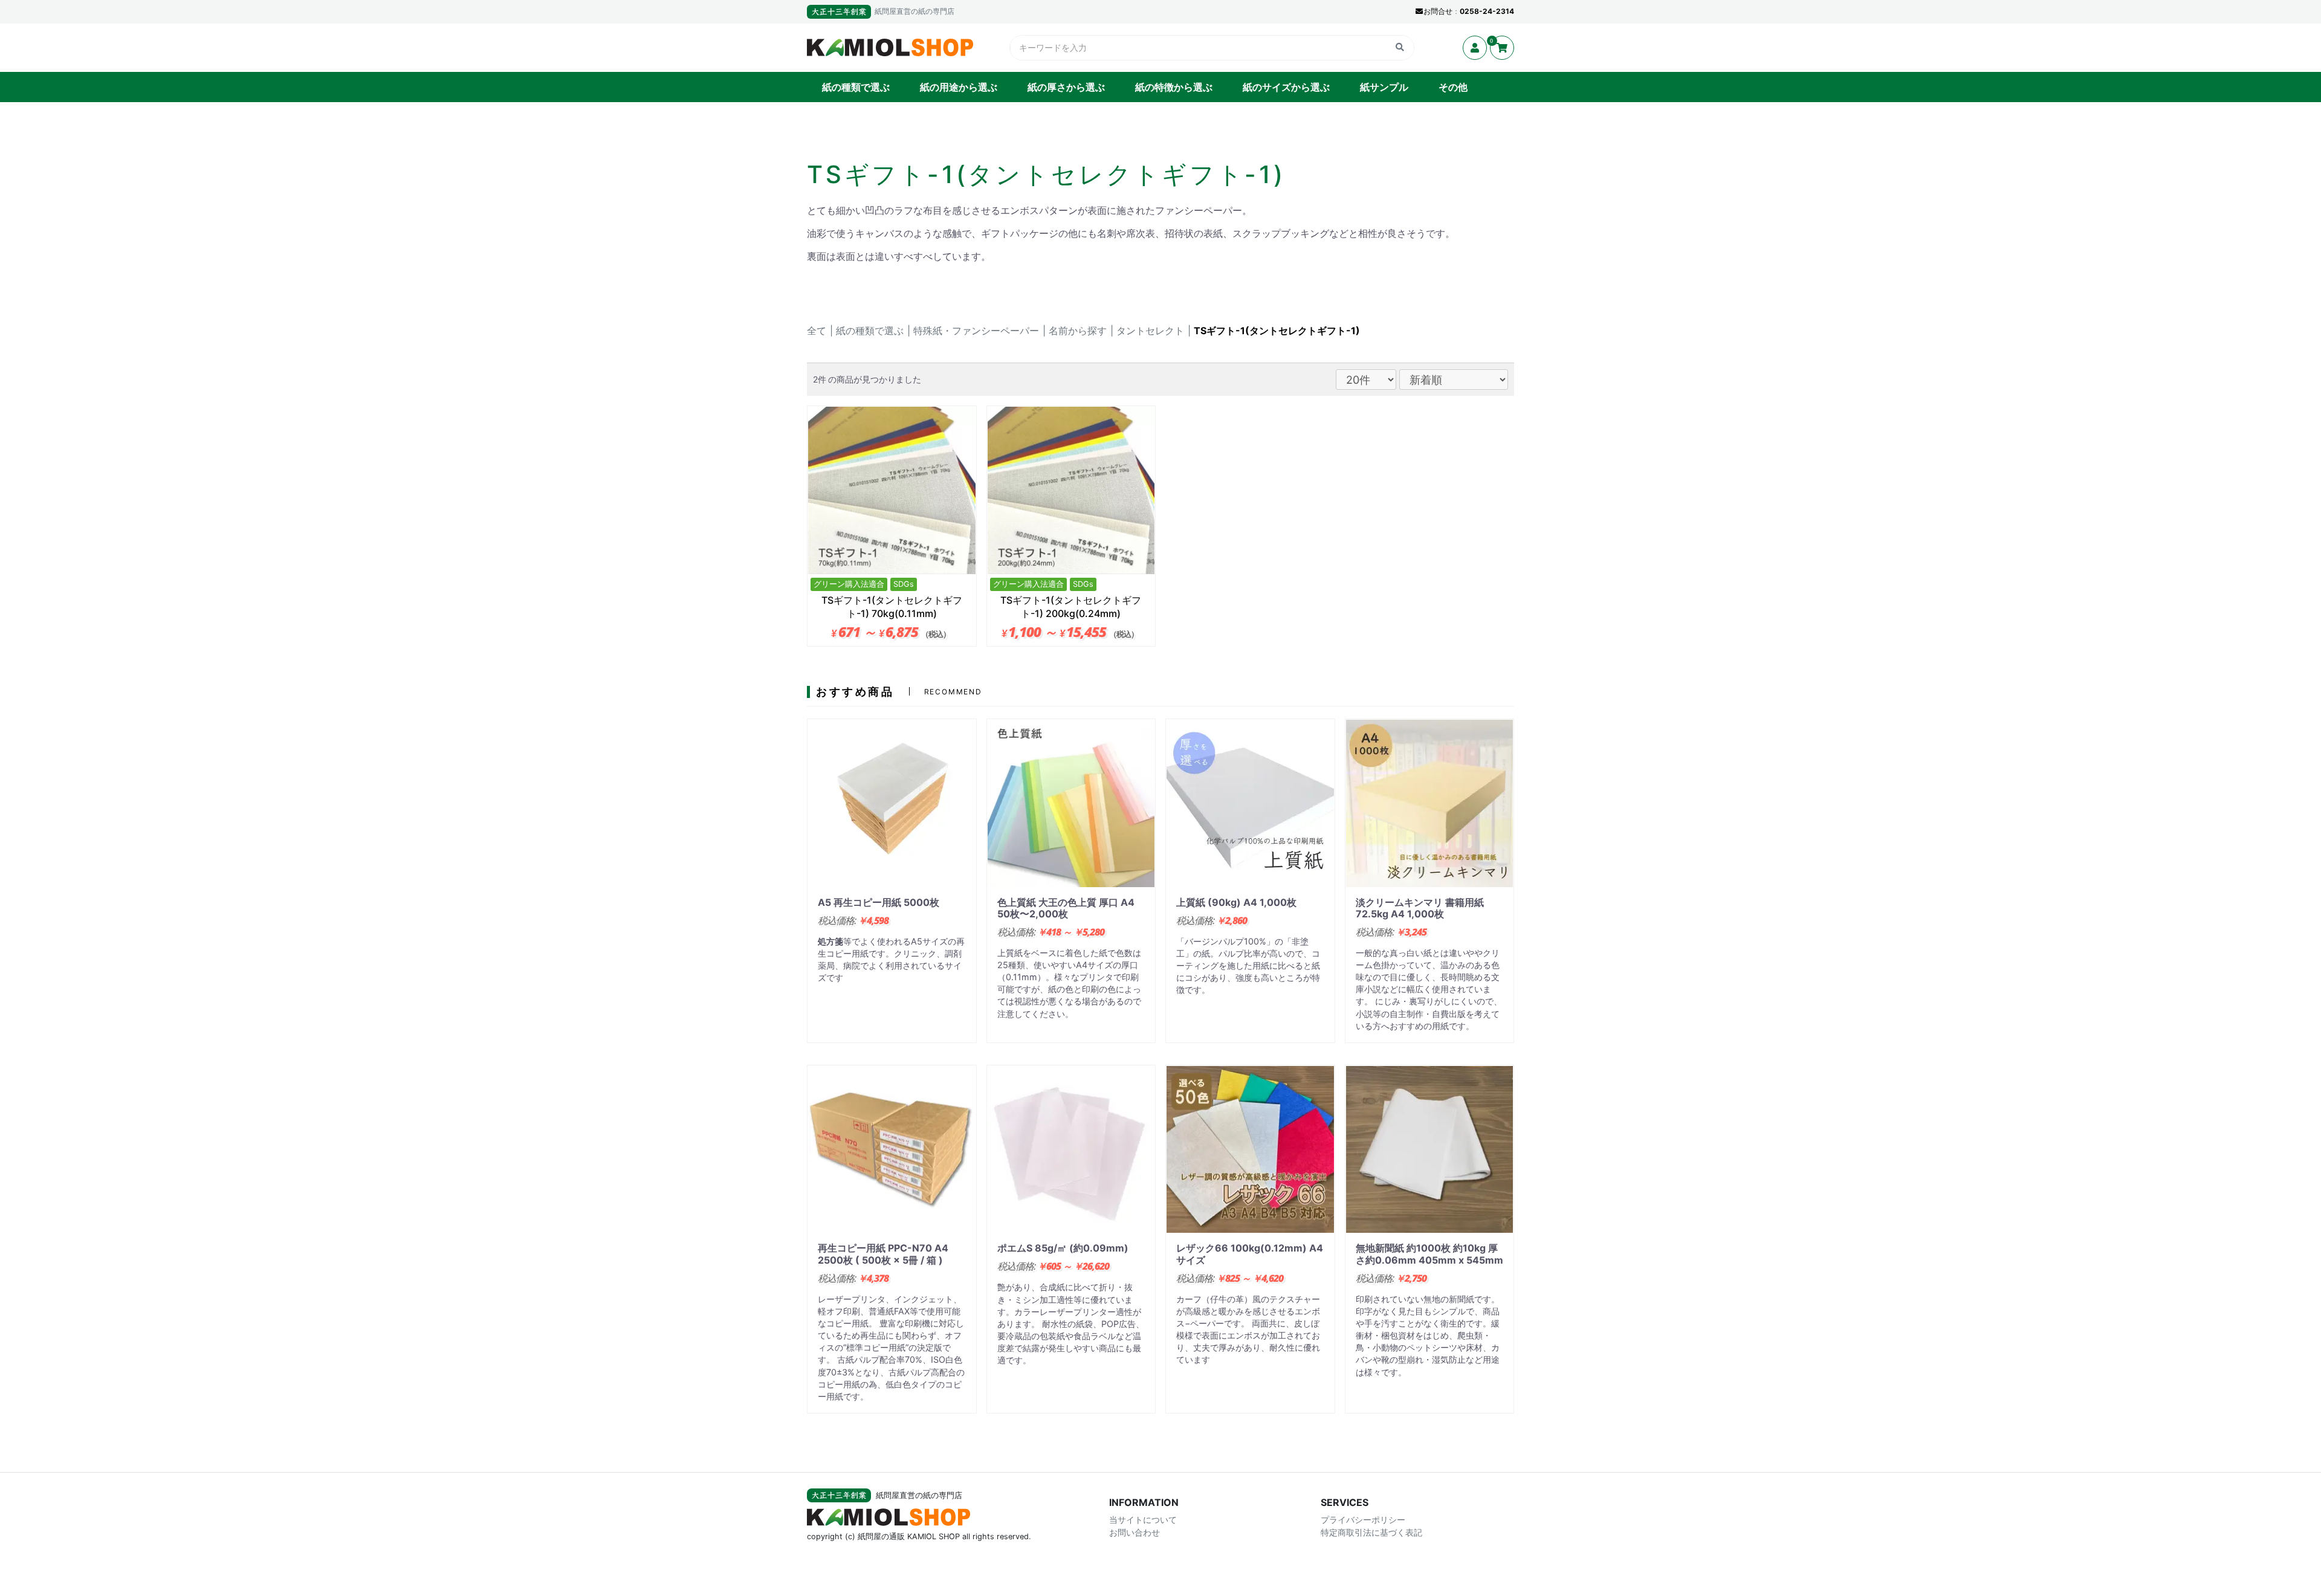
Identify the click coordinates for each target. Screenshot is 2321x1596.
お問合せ (1438, 11)
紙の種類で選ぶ (856, 87)
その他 (1453, 87)
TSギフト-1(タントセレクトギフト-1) (1277, 331)
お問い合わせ (1135, 1532)
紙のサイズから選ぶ (1286, 87)
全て (817, 331)
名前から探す (1078, 331)
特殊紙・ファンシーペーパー (976, 331)
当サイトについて (1143, 1520)
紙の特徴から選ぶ (1174, 87)
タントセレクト (1150, 331)
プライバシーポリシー (1363, 1520)
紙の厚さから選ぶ (1066, 87)
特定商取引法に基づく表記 (1371, 1532)
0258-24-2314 (1487, 11)
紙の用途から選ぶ (959, 87)
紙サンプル (1384, 87)
